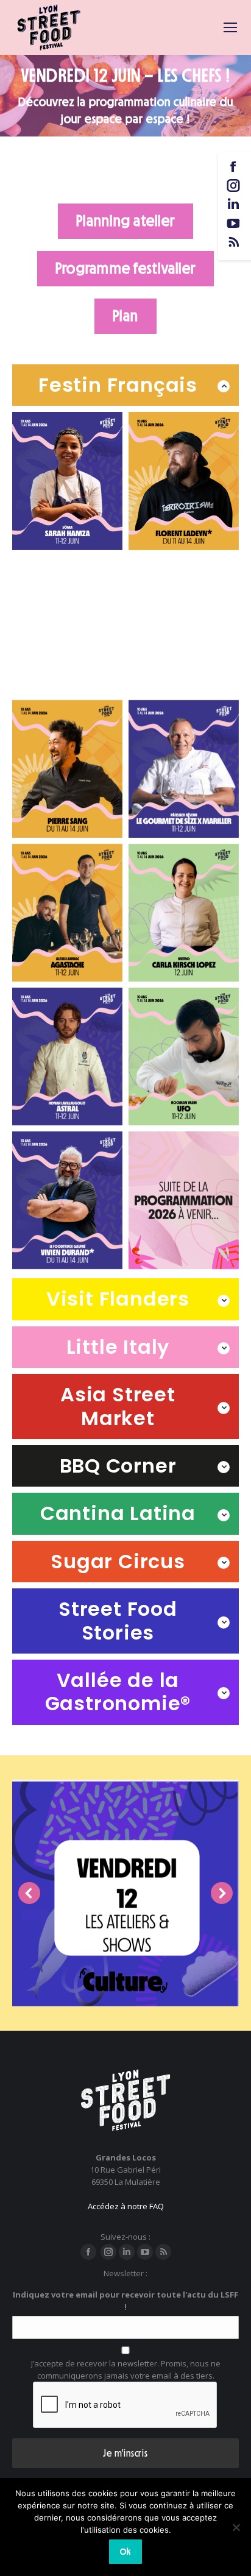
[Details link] (125, 1958)
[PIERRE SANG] (67, 769)
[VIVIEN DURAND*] (67, 1200)
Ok (125, 2552)
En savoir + (121, 2000)
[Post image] (125, 1893)
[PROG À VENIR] (184, 1200)
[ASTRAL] (67, 1056)
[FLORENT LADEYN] (184, 481)
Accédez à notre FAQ (126, 2206)
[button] (29, 1893)
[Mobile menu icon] (230, 27)
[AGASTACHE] (67, 913)
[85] (184, 913)
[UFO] (184, 1056)
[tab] (125, 385)
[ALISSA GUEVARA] (67, 625)
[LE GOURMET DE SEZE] (184, 769)
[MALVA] (184, 625)
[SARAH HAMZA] (67, 481)
